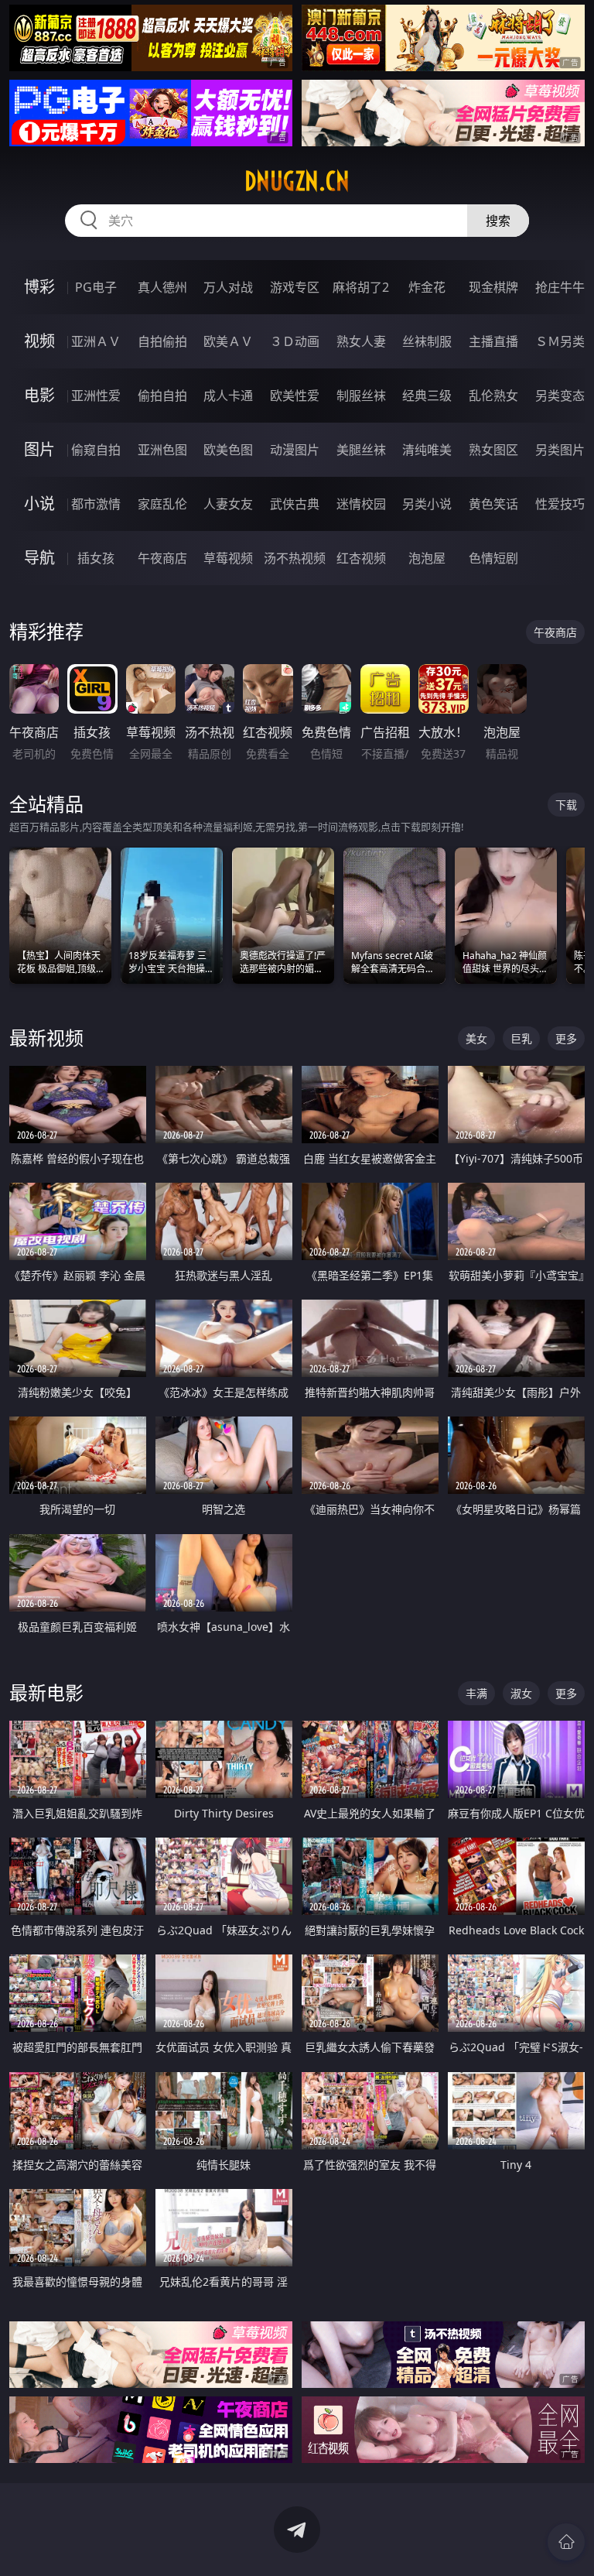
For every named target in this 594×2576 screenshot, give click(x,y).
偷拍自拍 (162, 396)
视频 (39, 341)
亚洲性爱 (96, 396)
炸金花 (427, 287)
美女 (476, 1038)
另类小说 (427, 504)
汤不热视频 (295, 558)
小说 (39, 504)
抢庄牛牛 (560, 287)
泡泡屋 (427, 558)
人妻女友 (228, 504)
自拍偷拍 (162, 341)
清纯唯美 (427, 450)
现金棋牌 (493, 287)
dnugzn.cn (297, 181)
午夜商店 (162, 558)
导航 (39, 558)
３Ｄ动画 (295, 341)
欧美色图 (228, 450)
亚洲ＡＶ (96, 341)
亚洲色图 (162, 450)
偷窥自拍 (96, 450)
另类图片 (560, 450)
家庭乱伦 (162, 504)
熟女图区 (493, 450)
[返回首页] (566, 2542)
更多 (566, 1038)
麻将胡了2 (361, 287)
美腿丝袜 (361, 450)
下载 (566, 805)
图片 (39, 449)
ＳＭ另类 (560, 341)
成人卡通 (228, 396)
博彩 (39, 287)
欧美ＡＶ (228, 341)
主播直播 (493, 341)
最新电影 (46, 1692)
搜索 (498, 221)
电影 (39, 395)
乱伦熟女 (493, 396)
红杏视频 (361, 558)
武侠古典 (295, 504)
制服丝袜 (361, 396)
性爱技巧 (560, 504)
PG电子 (96, 287)
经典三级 (427, 396)
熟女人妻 (361, 341)
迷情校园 (361, 504)
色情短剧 (493, 558)
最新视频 (46, 1038)
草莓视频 (228, 558)
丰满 (476, 1693)
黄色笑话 (493, 504)
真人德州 (162, 287)
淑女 (521, 1693)
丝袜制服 (427, 341)
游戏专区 (295, 287)
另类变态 (560, 396)
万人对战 (228, 287)
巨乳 (521, 1038)
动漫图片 (295, 450)
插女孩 (96, 558)
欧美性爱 (295, 396)
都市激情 (96, 504)
